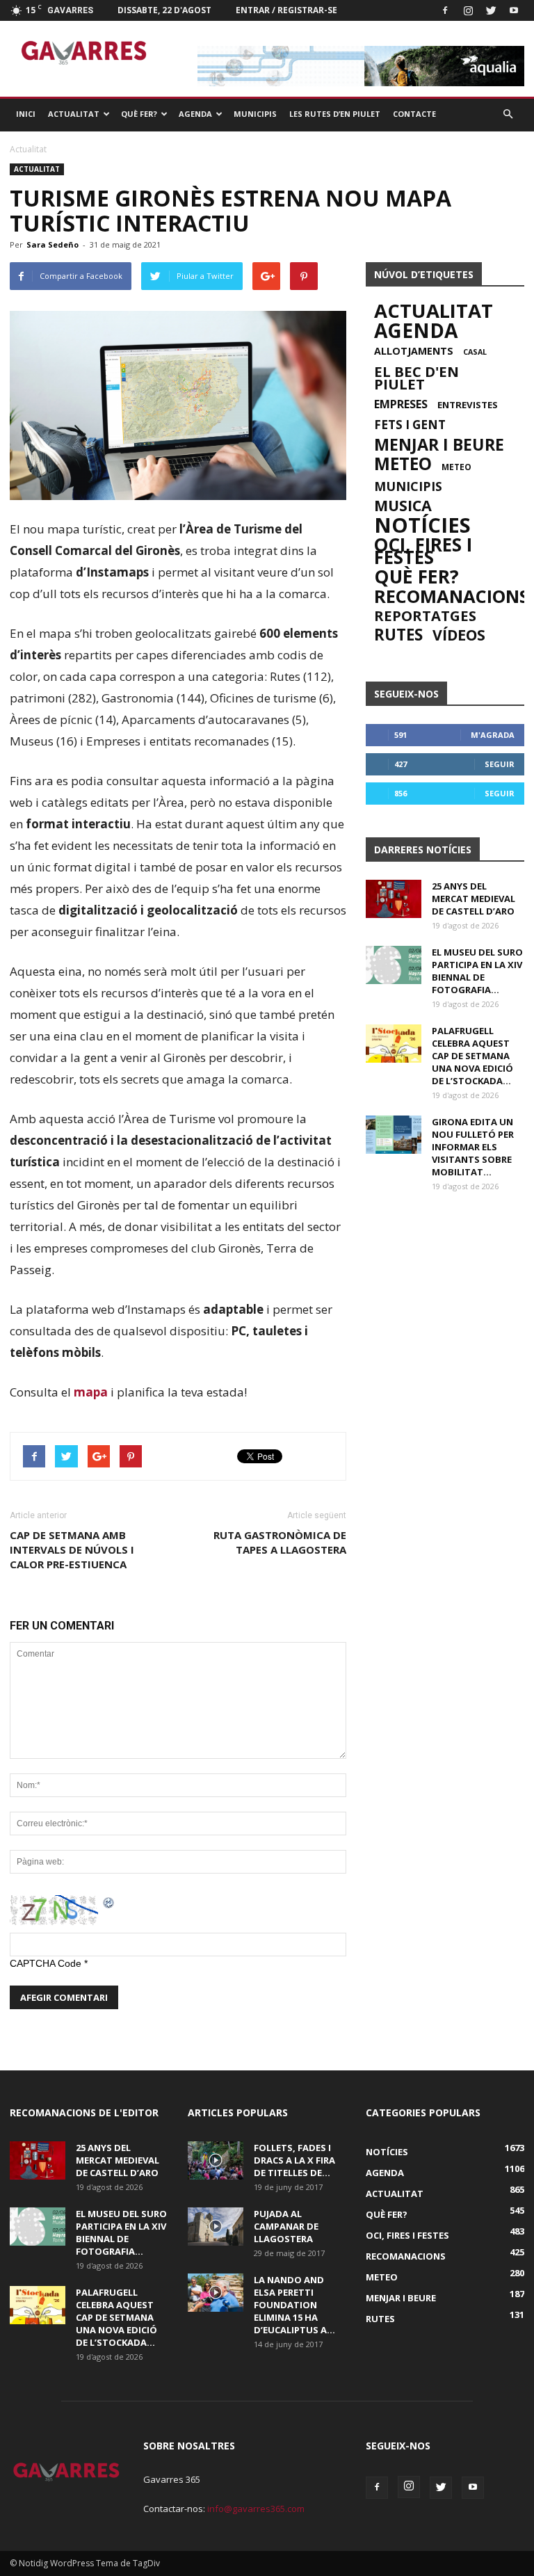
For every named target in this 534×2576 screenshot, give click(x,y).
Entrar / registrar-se (286, 10)
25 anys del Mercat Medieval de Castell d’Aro (474, 899)
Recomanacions (452, 596)
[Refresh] (109, 1902)
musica (403, 506)
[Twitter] (491, 10)
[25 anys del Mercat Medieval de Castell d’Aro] (394, 899)
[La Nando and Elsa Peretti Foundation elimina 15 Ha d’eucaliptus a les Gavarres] (216, 2293)
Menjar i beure (439, 444)
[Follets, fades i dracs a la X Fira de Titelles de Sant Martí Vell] (216, 2160)
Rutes (398, 635)
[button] (508, 114)
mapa (91, 1392)
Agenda (195, 114)
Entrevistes (468, 405)
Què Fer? (139, 114)
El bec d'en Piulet (416, 378)
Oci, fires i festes (423, 551)
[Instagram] (468, 10)
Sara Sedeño (52, 244)
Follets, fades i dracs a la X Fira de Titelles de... (294, 2160)
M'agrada (493, 735)
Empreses (401, 404)
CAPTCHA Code (46, 1963)
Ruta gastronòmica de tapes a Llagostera (280, 1542)
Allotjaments (414, 351)
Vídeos (459, 635)
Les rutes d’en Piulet (335, 114)
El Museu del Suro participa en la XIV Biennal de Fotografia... (477, 971)
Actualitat (74, 114)
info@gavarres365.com (256, 2509)
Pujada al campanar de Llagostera (286, 2226)
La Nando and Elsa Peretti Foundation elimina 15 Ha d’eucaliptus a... (294, 2305)
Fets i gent (410, 425)
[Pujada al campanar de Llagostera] (216, 2227)
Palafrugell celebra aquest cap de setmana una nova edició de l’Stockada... (472, 1056)
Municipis (255, 114)
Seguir (500, 764)
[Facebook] (445, 10)
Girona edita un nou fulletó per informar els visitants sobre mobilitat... (473, 1147)
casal (475, 352)
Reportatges (425, 615)
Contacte (414, 114)
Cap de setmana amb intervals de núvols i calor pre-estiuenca (72, 1549)
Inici (26, 114)
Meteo (403, 464)
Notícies (422, 525)
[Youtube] (514, 10)
